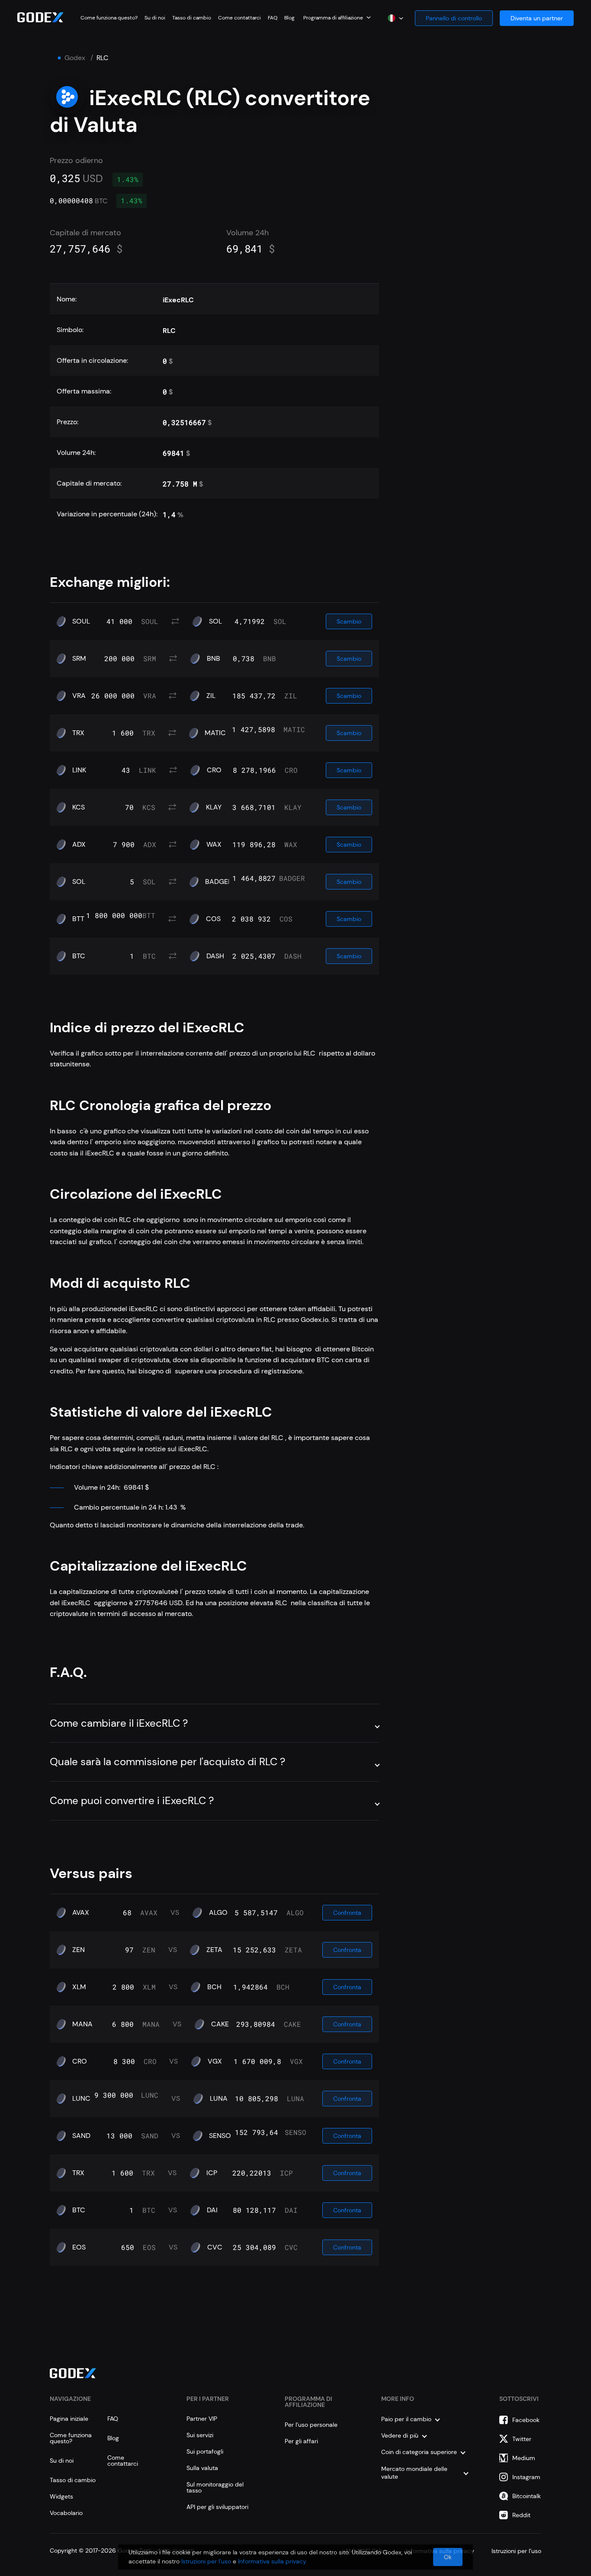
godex (75, 58)
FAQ (273, 18)
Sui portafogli (205, 2451)
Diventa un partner (537, 18)
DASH (215, 956)
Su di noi (155, 18)
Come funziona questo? (109, 18)
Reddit (521, 2515)
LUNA (219, 2099)
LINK (79, 770)
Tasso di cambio (192, 18)
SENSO (220, 2136)
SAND (81, 2136)
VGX (215, 2061)
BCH (214, 1987)
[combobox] (337, 17)
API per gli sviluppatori (217, 2507)
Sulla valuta (202, 2468)
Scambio (349, 621)
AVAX (81, 1913)
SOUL (81, 621)
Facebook (526, 2420)
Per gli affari (301, 2441)
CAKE (220, 2024)
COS (213, 919)
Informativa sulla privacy (272, 2561)
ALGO (218, 1913)
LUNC (81, 2099)
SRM (79, 659)
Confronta (347, 1913)
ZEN (79, 1950)
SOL (215, 621)
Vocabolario (66, 2513)
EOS (79, 2247)
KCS (79, 807)
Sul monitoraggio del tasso (215, 2487)
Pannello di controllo (454, 18)
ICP (212, 2173)
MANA (82, 2024)
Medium (524, 2458)
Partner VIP (202, 2419)
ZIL (211, 696)
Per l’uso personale (311, 2425)
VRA (79, 696)
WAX (214, 845)
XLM (79, 1987)
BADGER (218, 882)
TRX (78, 733)
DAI (212, 2210)
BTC (79, 956)
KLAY (214, 807)
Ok (448, 2557)
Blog (289, 18)
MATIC (215, 733)
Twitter (522, 2439)
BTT (78, 919)
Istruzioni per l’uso (206, 2561)
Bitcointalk (527, 2496)
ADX (79, 845)
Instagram (526, 2477)
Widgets (61, 2496)
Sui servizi (200, 2435)
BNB (214, 659)
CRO (214, 770)
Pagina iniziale (69, 2419)
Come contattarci (239, 18)
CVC (215, 2247)
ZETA (214, 1950)
